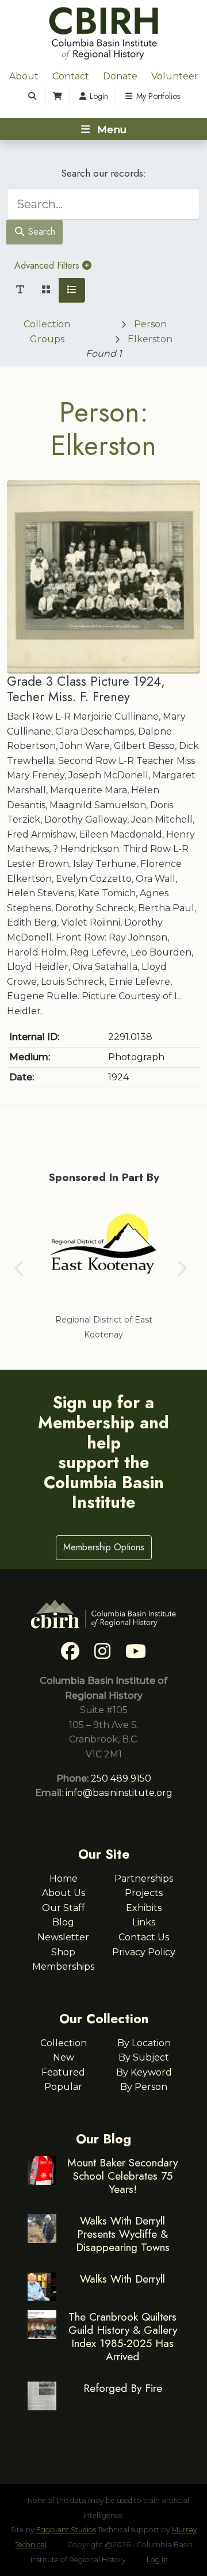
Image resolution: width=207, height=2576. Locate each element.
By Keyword (144, 2072)
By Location (144, 2043)
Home (64, 1879)
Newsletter (63, 1937)
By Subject (144, 2057)
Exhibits (144, 1908)
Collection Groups (47, 332)
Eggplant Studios (66, 2530)
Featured (63, 2072)
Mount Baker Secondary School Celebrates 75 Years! (122, 2176)
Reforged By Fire (123, 2388)
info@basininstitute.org (119, 1793)
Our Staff (64, 1908)
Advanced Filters (48, 265)
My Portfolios (157, 96)
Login (98, 96)
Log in (157, 2560)
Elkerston (150, 339)
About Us (64, 1893)
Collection (64, 2043)
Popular (63, 2087)
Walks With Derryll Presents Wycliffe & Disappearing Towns (123, 2234)
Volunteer (175, 76)
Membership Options (104, 1547)
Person (150, 324)
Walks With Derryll (122, 2279)
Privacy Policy (144, 1952)
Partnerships (144, 1879)
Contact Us (144, 1937)
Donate (120, 76)
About (24, 76)
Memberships (63, 1967)
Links (144, 1922)
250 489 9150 (121, 1778)
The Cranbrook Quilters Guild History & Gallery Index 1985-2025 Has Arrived (123, 2336)
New (64, 2057)
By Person (144, 2087)
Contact (71, 76)
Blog (63, 1922)
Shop (63, 1952)
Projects (144, 1893)
